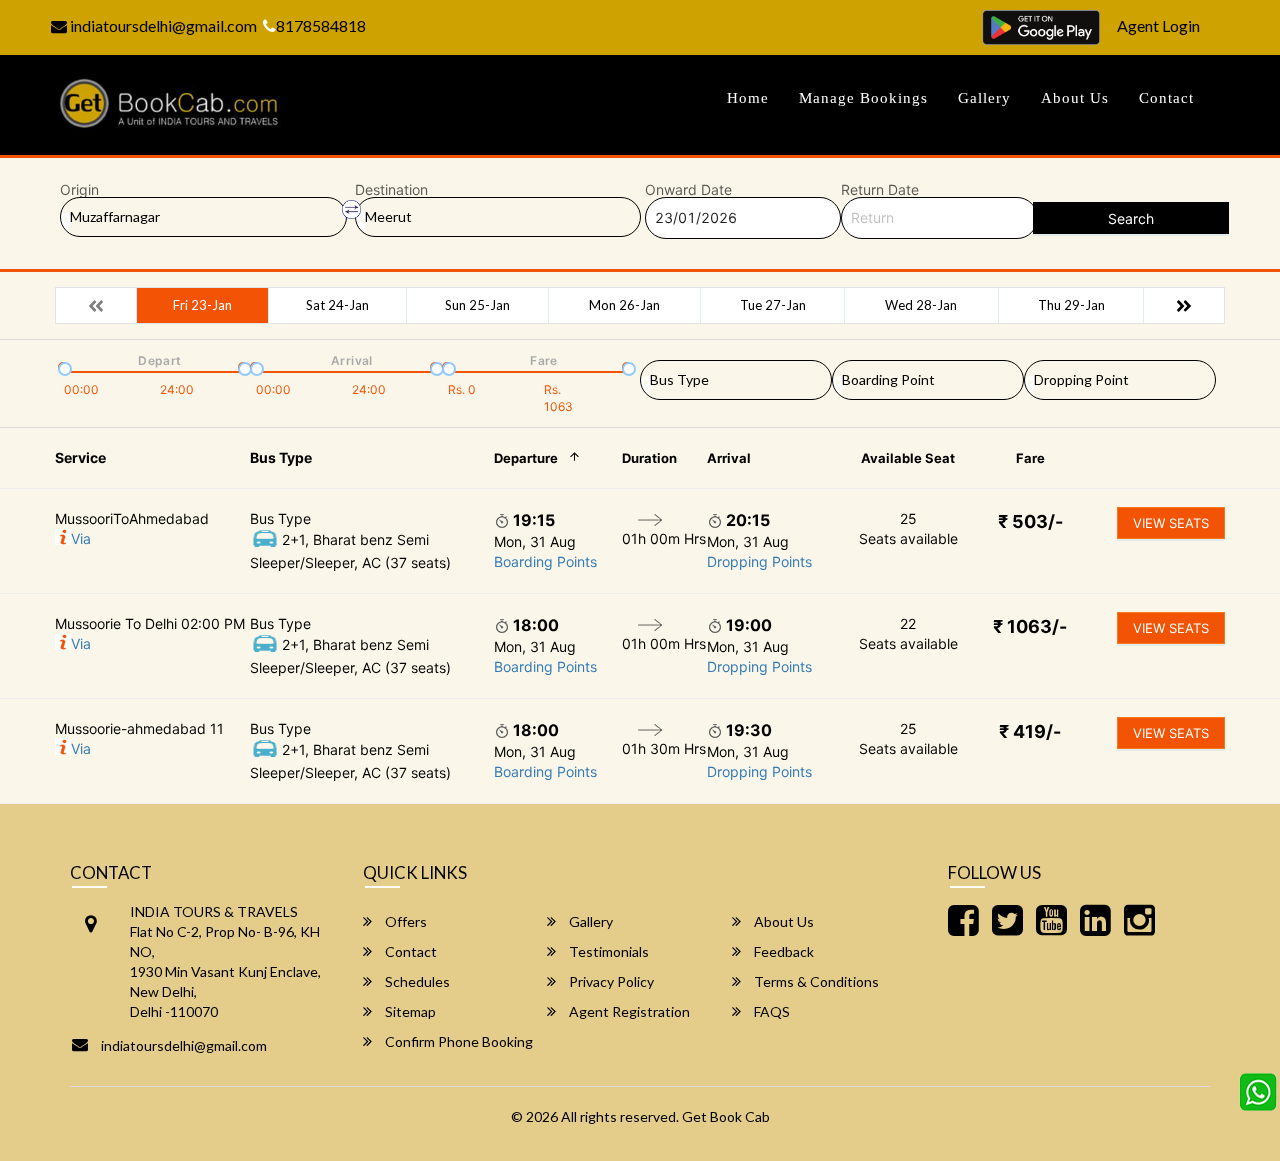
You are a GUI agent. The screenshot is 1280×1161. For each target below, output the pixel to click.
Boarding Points (545, 561)
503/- (1030, 521)
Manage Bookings (863, 98)
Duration (649, 458)
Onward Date (688, 190)
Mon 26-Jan (624, 305)
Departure (526, 458)
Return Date (880, 190)
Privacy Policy (610, 981)
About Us (1075, 98)
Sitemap (409, 1011)
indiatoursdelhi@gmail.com (162, 25)
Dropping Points (759, 561)
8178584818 (321, 25)
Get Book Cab (726, 1116)
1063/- (1030, 626)
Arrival (729, 458)
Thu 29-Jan (1071, 305)
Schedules (416, 981)
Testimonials (607, 951)
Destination (391, 190)
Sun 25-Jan (477, 305)
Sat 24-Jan (337, 305)
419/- (1030, 731)
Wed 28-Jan (921, 305)
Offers (404, 921)
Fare (1030, 458)
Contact (1166, 98)
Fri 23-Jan (202, 305)
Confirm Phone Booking (457, 1041)
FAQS (770, 1011)
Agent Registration (628, 1011)
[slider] (63, 367)
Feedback (782, 951)
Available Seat (908, 458)
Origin (79, 190)
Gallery (984, 98)
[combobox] (736, 376)
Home (748, 98)
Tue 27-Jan (773, 305)
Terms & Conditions (815, 981)
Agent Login (1158, 25)
